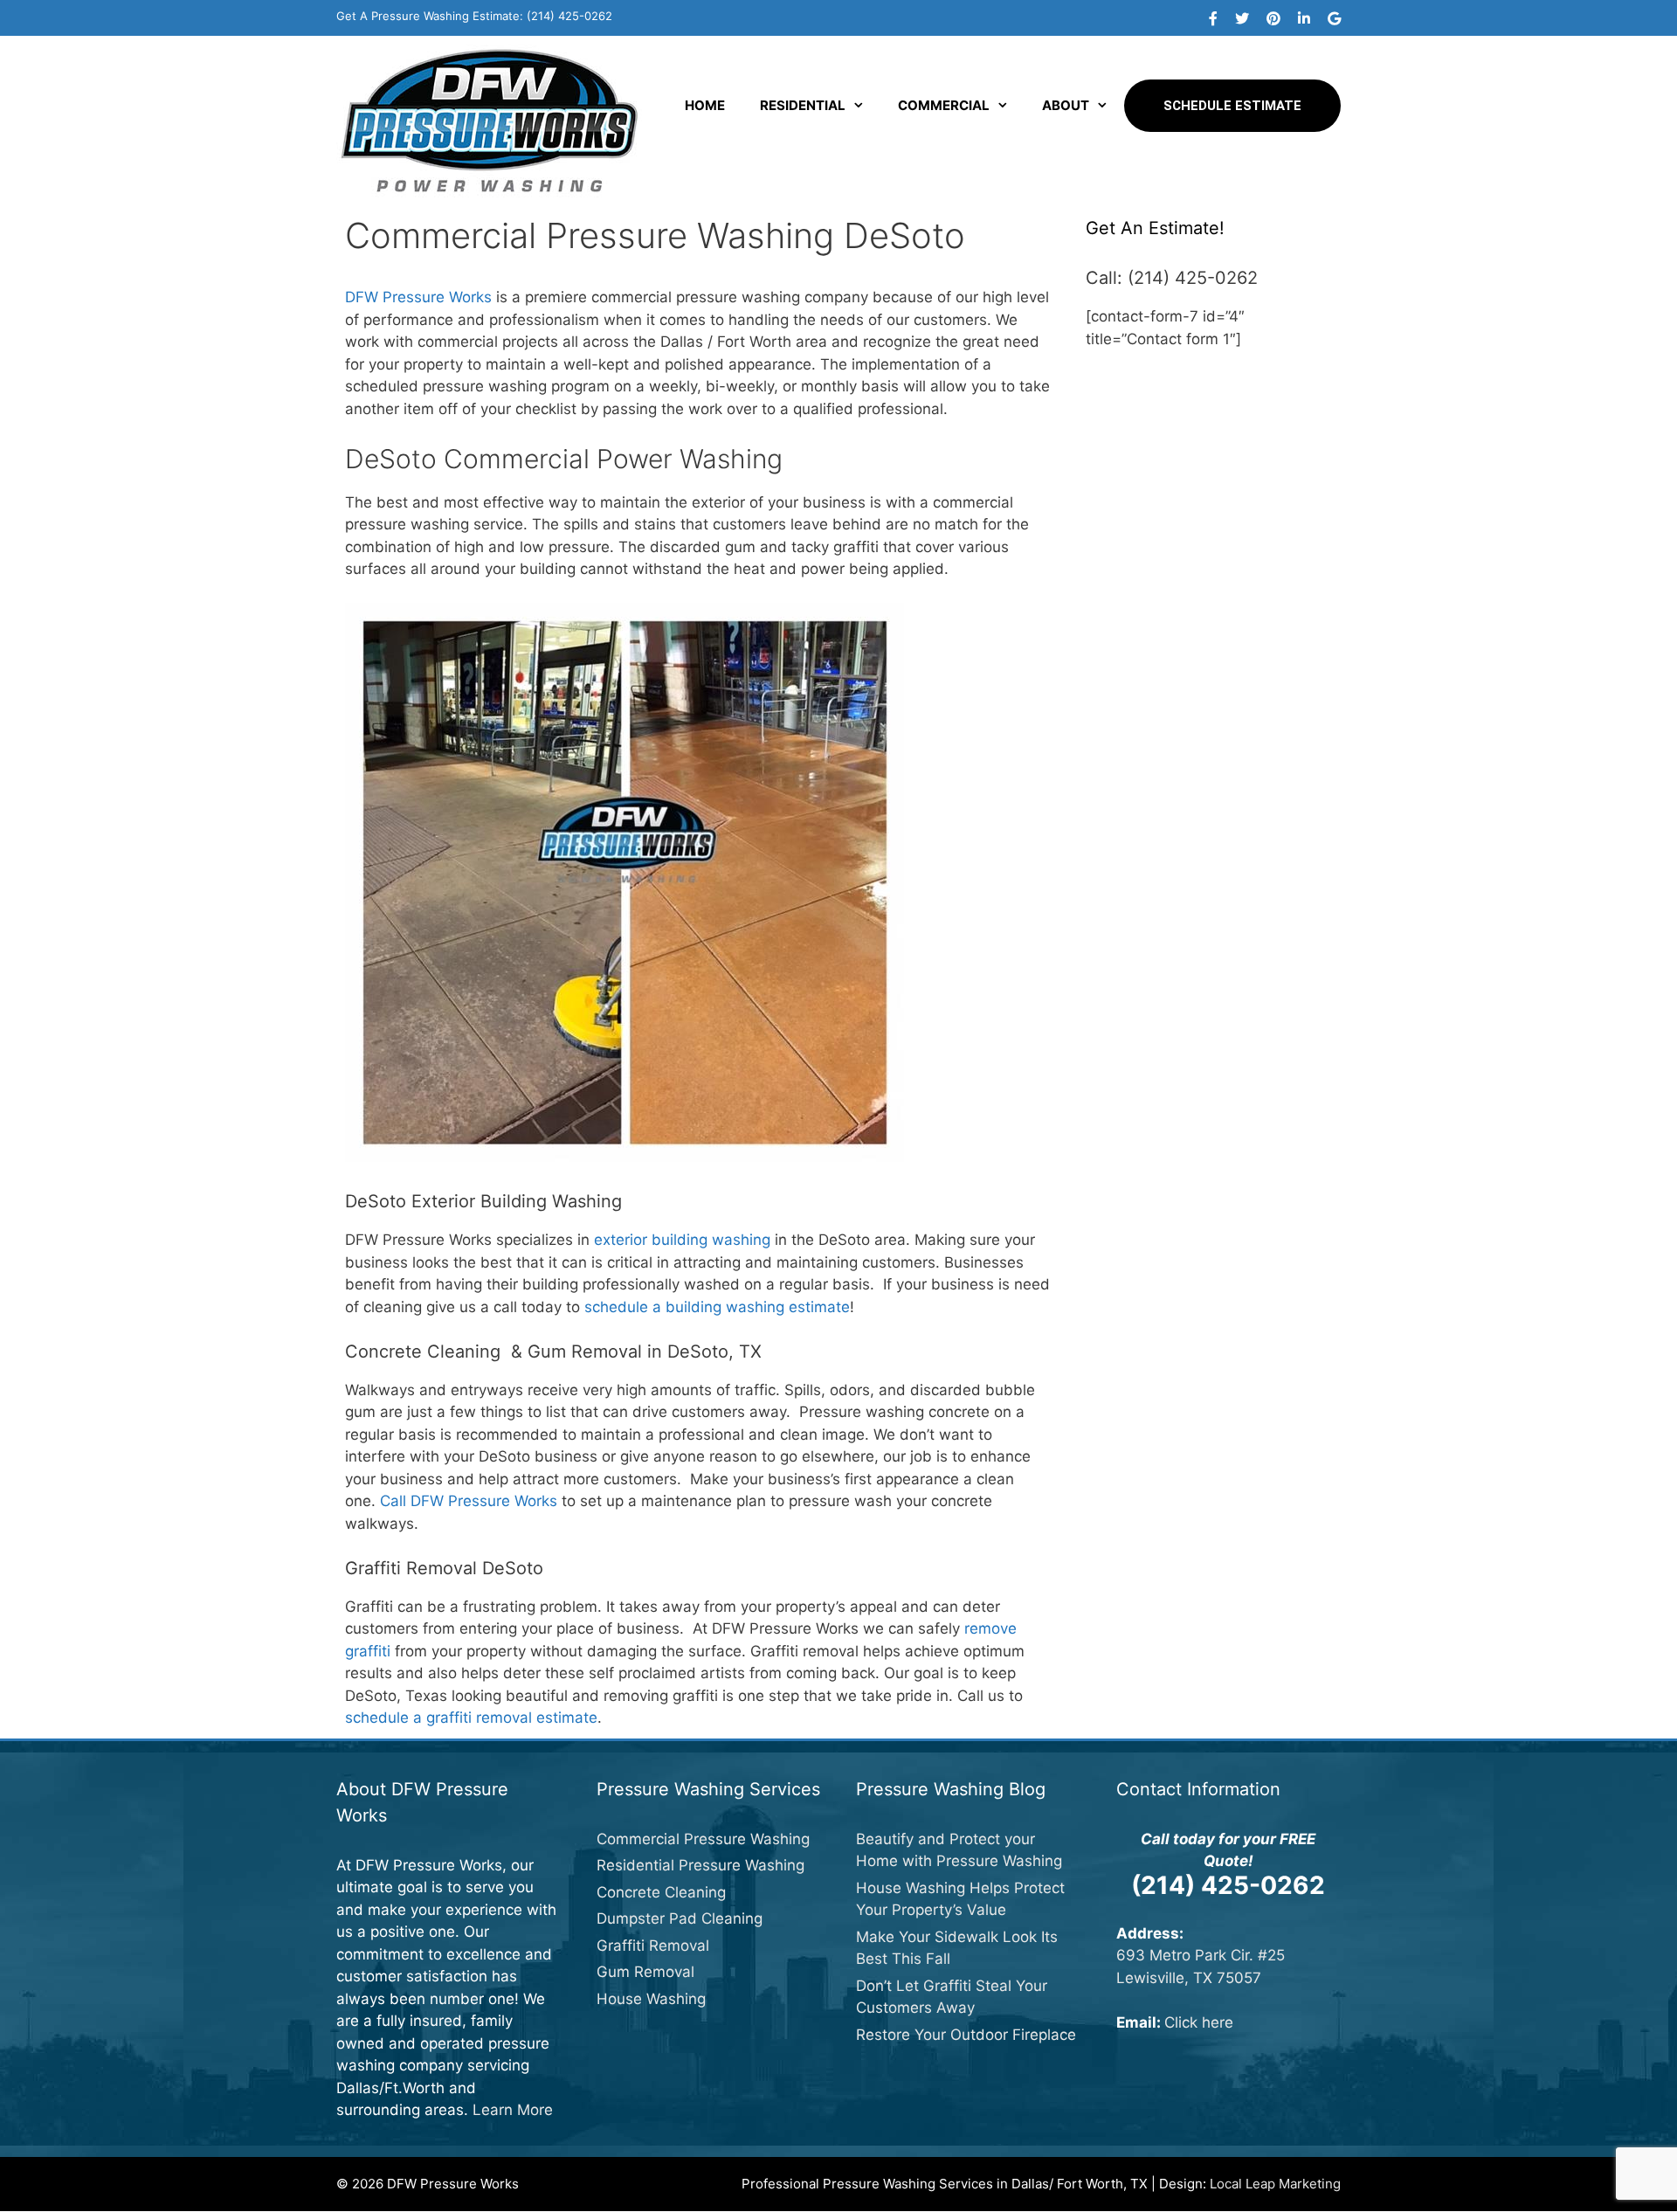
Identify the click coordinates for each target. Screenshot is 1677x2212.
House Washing (651, 1999)
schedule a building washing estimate (717, 1307)
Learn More (513, 2110)
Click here (1199, 2022)
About (1066, 105)
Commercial (944, 105)
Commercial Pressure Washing (703, 1839)
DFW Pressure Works (418, 297)
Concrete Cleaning (661, 1892)
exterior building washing (682, 1240)
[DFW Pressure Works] (489, 120)
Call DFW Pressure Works (469, 1501)
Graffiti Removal (653, 1946)
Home (705, 105)
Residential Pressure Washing (700, 1865)
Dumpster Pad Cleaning (680, 1918)
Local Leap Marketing (1275, 2184)
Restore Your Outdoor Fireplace (966, 2035)
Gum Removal (645, 1972)
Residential (803, 105)
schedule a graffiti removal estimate (471, 1718)
